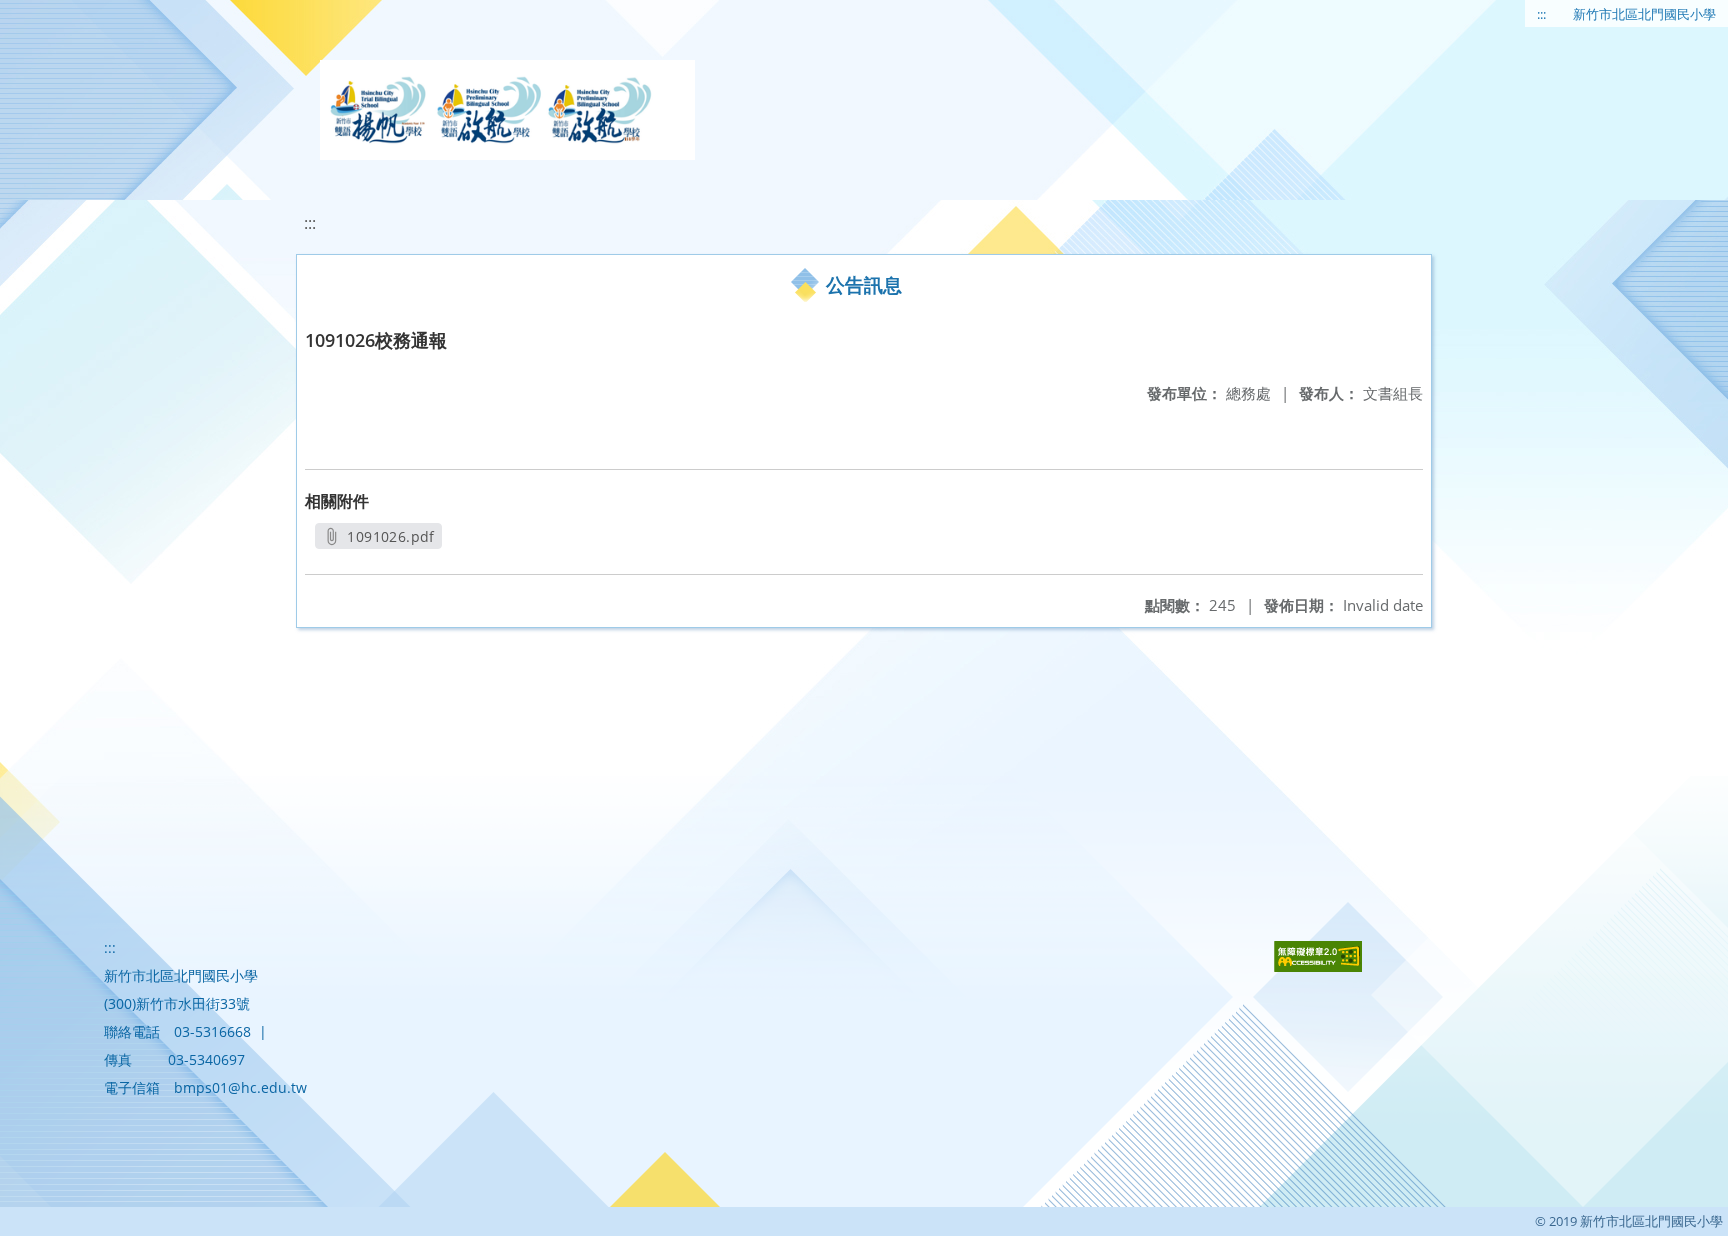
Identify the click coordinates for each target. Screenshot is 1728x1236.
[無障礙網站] (1318, 966)
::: (1541, 14)
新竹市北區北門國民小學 (1644, 14)
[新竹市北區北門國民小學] (507, 110)
